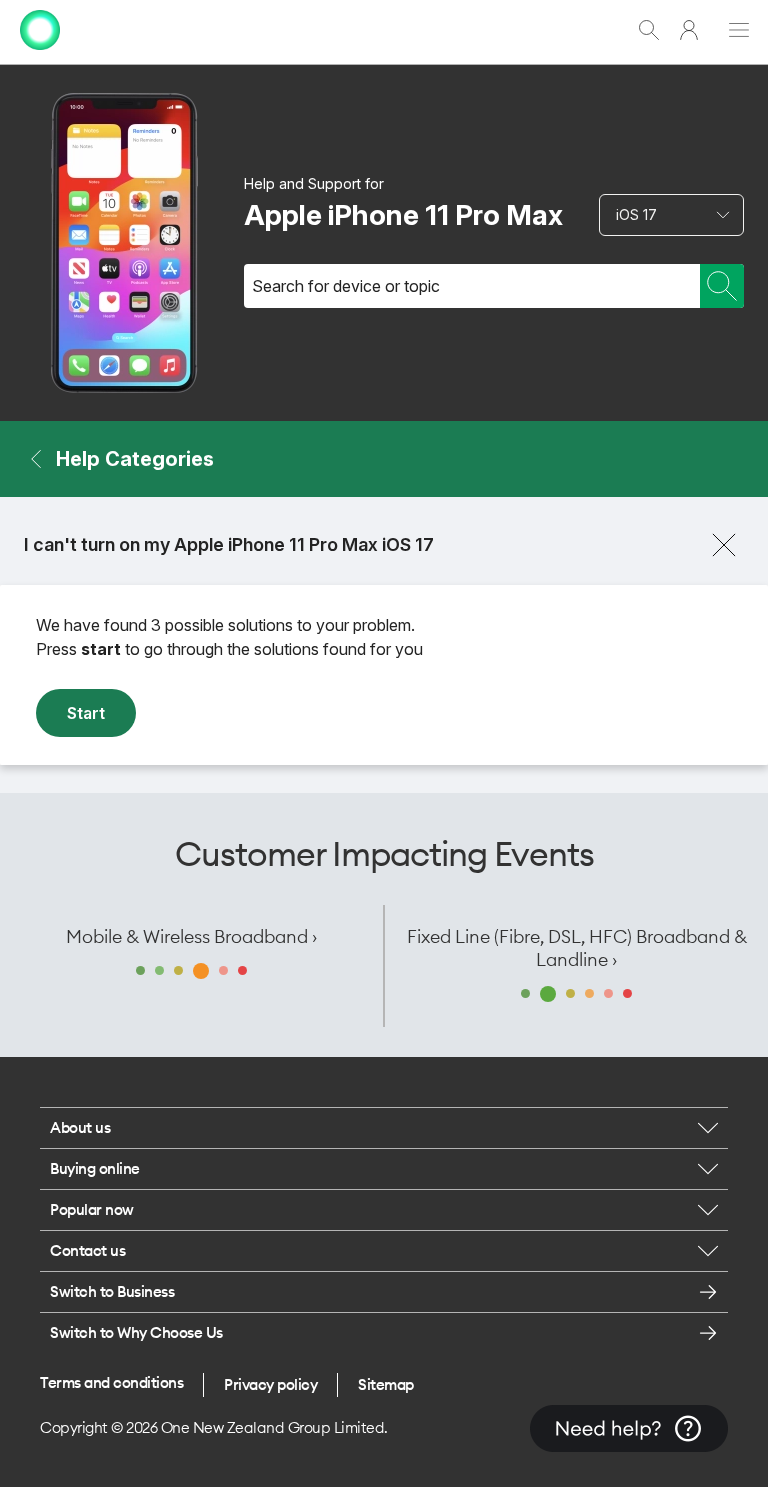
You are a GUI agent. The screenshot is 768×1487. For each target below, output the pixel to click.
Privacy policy (270, 1384)
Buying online (95, 1168)
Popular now (92, 1209)
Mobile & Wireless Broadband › (191, 936)
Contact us (87, 1250)
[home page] (40, 54)
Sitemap (386, 1384)
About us (80, 1127)
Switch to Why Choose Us (136, 1332)
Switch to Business (112, 1291)
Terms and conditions (111, 1382)
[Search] (722, 286)
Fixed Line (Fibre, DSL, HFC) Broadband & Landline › (577, 948)
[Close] (724, 545)
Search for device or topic (346, 286)
